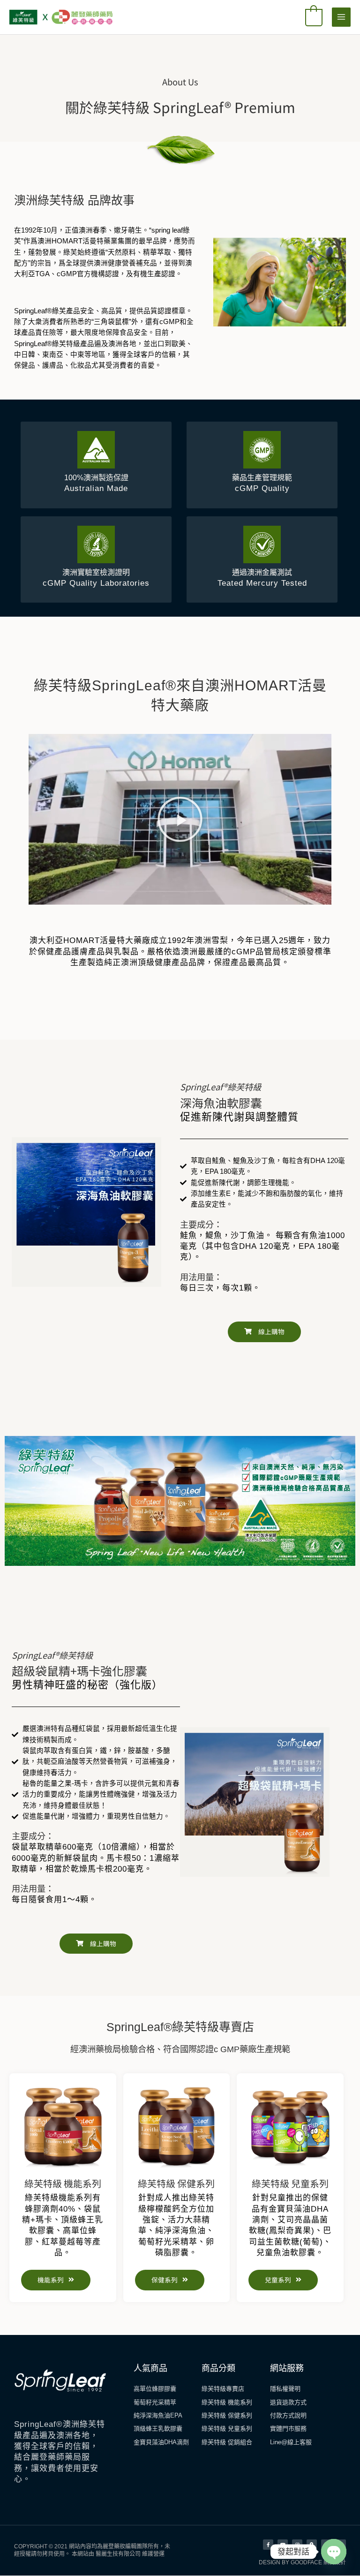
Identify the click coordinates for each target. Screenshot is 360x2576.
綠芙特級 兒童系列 (290, 2183)
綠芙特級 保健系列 (176, 2183)
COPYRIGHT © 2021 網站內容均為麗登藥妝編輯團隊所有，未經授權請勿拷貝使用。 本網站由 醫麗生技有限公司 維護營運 (92, 2550)
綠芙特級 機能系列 (63, 2183)
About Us (180, 82)
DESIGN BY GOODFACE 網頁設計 (302, 2562)
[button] (180, 819)
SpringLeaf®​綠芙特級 (221, 1087)
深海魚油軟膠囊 (221, 1103)
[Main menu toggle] (341, 17)
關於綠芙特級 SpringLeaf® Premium (180, 107)
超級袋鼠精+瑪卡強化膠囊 (79, 1670)
